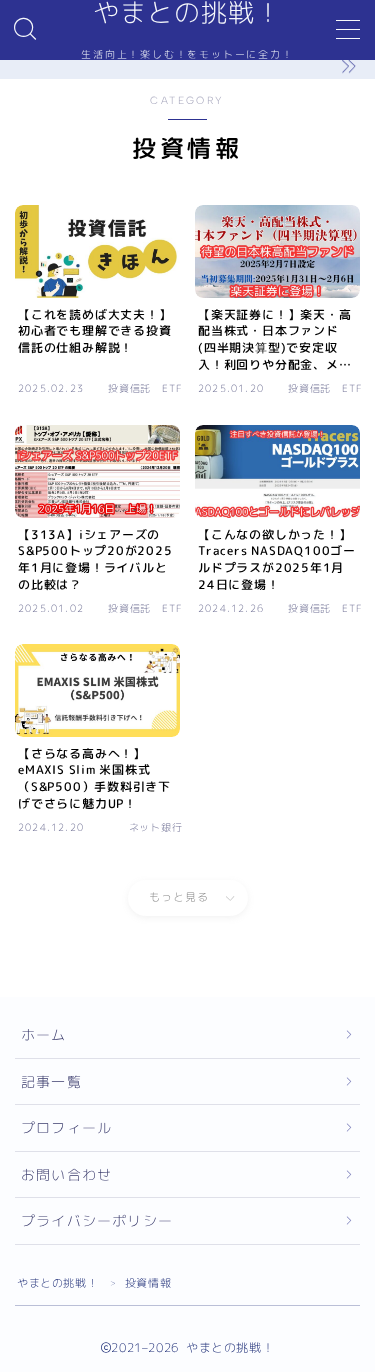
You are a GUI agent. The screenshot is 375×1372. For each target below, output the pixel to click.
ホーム (44, 1034)
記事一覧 (51, 1081)
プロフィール (66, 1127)
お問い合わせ (66, 1174)
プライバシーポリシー (97, 1220)
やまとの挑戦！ (57, 1283)
